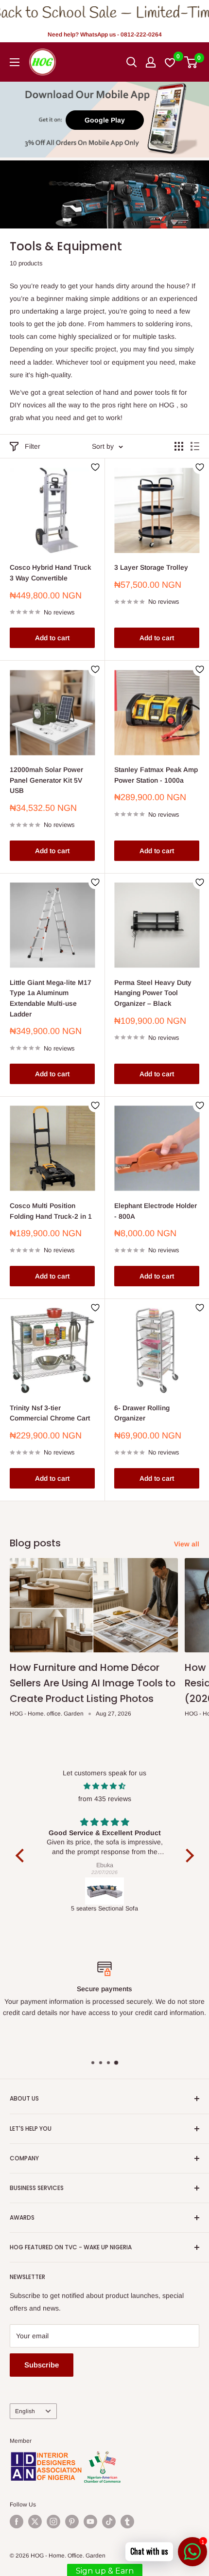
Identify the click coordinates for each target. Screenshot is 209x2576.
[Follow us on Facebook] (17, 2522)
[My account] (151, 62)
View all (187, 1544)
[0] (191, 62)
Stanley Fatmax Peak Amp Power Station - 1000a (156, 775)
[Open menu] (15, 62)
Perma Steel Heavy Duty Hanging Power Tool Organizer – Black (153, 993)
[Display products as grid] (179, 446)
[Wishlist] (170, 62)
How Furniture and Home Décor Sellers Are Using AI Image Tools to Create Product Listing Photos (93, 1683)
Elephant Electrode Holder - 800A (156, 1211)
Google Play (105, 120)
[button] (22, 1856)
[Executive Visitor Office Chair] (105, 1891)
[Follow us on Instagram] (53, 2522)
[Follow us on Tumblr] (127, 2522)
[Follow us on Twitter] (35, 2522)
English (25, 2411)
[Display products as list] (195, 446)
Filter (33, 446)
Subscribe (42, 2365)
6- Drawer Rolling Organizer (142, 1413)
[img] (105, 1786)
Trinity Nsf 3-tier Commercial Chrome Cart (50, 1413)
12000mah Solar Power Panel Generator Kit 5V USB (46, 780)
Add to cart (52, 638)
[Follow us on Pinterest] (72, 2522)
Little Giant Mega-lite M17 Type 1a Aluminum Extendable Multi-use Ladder (51, 998)
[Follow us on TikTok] (109, 2522)
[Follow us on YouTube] (90, 2522)
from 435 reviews (105, 1799)
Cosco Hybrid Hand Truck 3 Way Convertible (51, 573)
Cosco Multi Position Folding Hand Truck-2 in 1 (51, 1211)
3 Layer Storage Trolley (151, 567)
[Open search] (132, 62)
